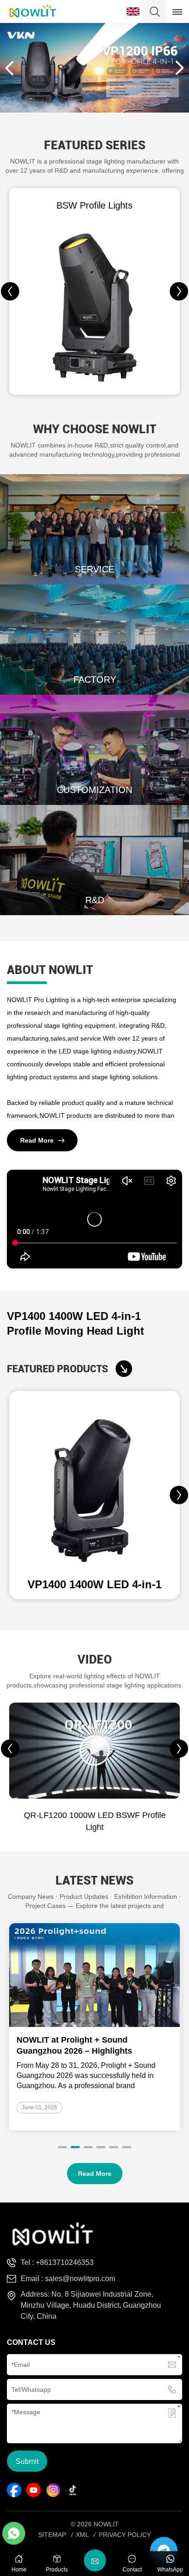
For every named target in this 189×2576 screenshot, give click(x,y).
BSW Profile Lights (94, 205)
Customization (94, 750)
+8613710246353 (65, 2262)
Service (94, 529)
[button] (179, 291)
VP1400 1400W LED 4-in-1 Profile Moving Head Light (75, 1323)
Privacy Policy (125, 2535)
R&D (94, 860)
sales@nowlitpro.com (80, 2279)
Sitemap (52, 2535)
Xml (82, 2535)
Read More (37, 1140)
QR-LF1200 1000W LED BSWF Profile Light (95, 1821)
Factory (94, 640)
